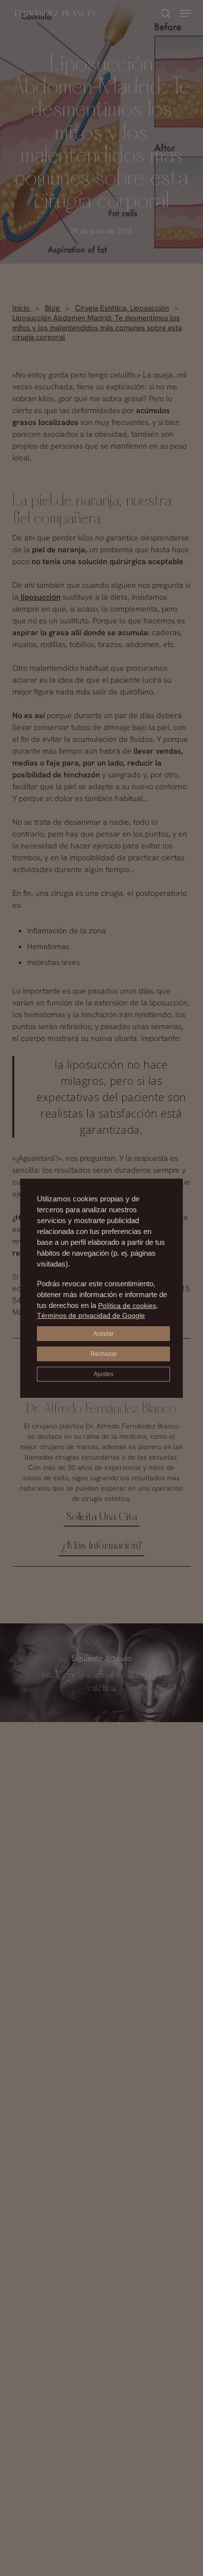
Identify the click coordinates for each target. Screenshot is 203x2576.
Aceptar (103, 1334)
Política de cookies (127, 1306)
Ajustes (103, 1374)
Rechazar (104, 1354)
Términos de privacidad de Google (91, 1315)
